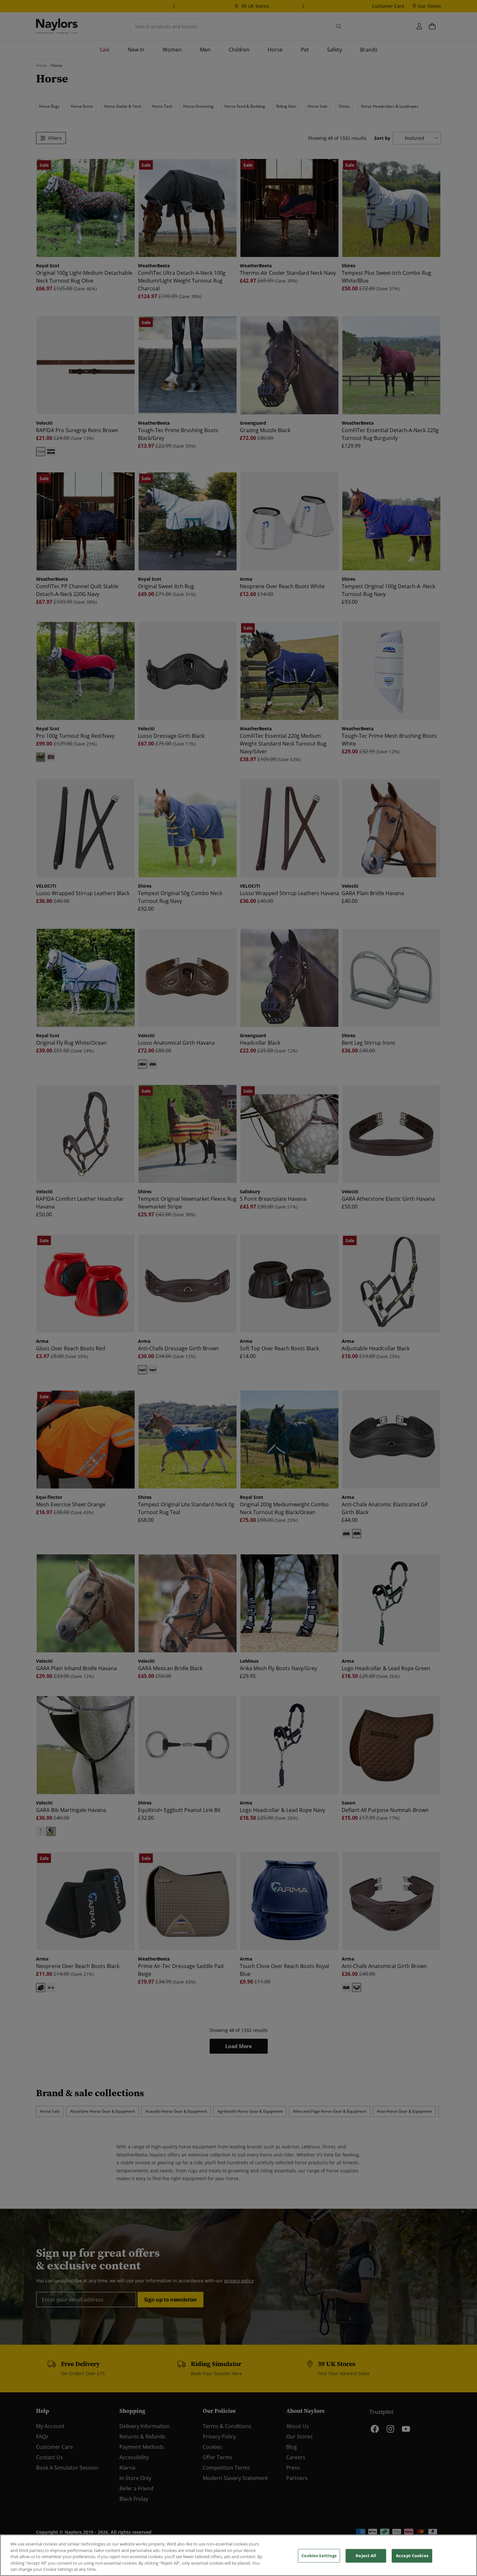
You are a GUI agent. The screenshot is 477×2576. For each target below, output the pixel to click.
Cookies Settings (319, 2556)
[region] (238, 2555)
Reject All (366, 2556)
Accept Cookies (412, 2556)
